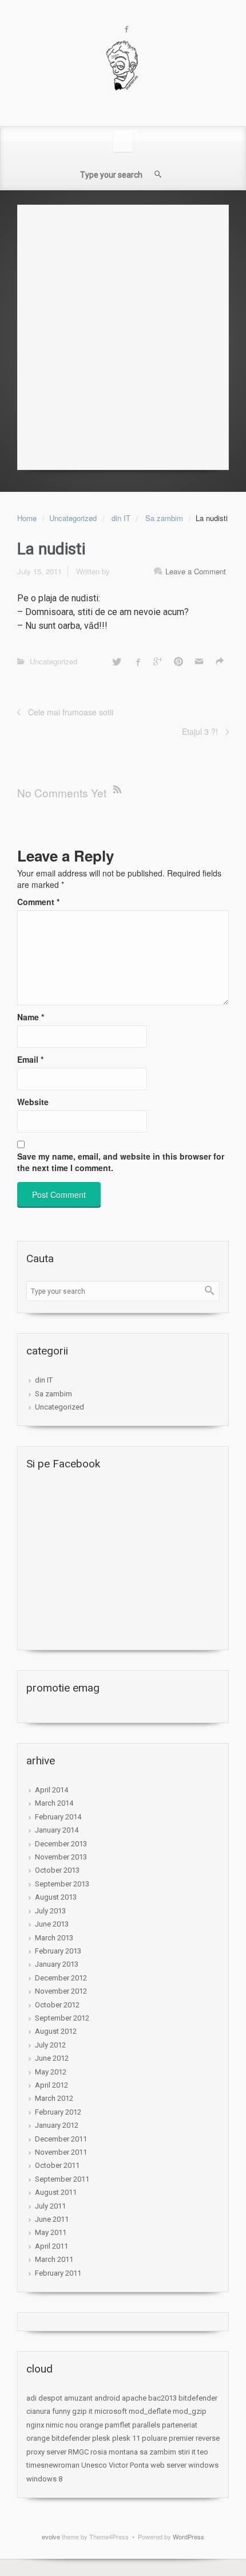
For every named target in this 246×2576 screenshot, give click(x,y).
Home (27, 518)
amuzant (78, 2398)
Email (30, 1059)
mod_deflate (150, 2411)
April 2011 (51, 2246)
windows (203, 2465)
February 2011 (58, 2273)
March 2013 (54, 1938)
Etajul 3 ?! (200, 731)
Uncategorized (73, 518)
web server (168, 2465)
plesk (101, 2438)
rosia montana (114, 2452)
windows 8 (44, 2479)
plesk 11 (126, 2438)
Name (31, 1017)
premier (181, 2438)
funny (61, 2411)
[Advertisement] (123, 334)
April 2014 (51, 1790)
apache (134, 2398)
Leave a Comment (196, 571)
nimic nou (62, 2425)
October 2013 (57, 1870)
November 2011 (61, 2152)
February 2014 (58, 1817)
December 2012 (61, 1978)
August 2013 (56, 1897)
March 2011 (54, 2259)
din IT (121, 518)
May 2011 (51, 2232)
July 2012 (50, 2045)
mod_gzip (190, 2411)
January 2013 (57, 1964)
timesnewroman (53, 2465)
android (107, 2398)
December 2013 (61, 1844)
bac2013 (162, 2398)
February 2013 (58, 1951)
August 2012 (56, 2031)
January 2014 (57, 1830)
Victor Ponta (129, 2465)
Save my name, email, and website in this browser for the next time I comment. (121, 1162)
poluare (154, 2438)
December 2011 (61, 2139)
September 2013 (62, 1884)
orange (91, 2425)
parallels (146, 2425)
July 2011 (50, 2206)
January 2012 (57, 2125)
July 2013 (50, 1911)
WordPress (189, 2536)
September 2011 (62, 2179)
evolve (51, 2536)
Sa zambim (164, 518)
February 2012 (58, 2112)
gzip (80, 2411)
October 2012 (57, 2005)
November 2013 (61, 1857)
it (91, 2411)
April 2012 (51, 2085)
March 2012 (54, 2098)
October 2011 (57, 2165)
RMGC (78, 2452)
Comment (38, 902)
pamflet (118, 2425)
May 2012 (51, 2072)
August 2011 (56, 2192)
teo (203, 2452)
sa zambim (158, 2452)
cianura (38, 2411)
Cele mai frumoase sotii (71, 712)
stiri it (187, 2452)
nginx (35, 2425)
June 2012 (52, 2058)
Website (33, 1102)
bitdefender (198, 2398)
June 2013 (52, 1924)
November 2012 (61, 1991)
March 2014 (54, 1803)
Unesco (94, 2465)
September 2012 (62, 2018)
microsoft (111, 2411)
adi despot (44, 2398)
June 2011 (52, 2219)
